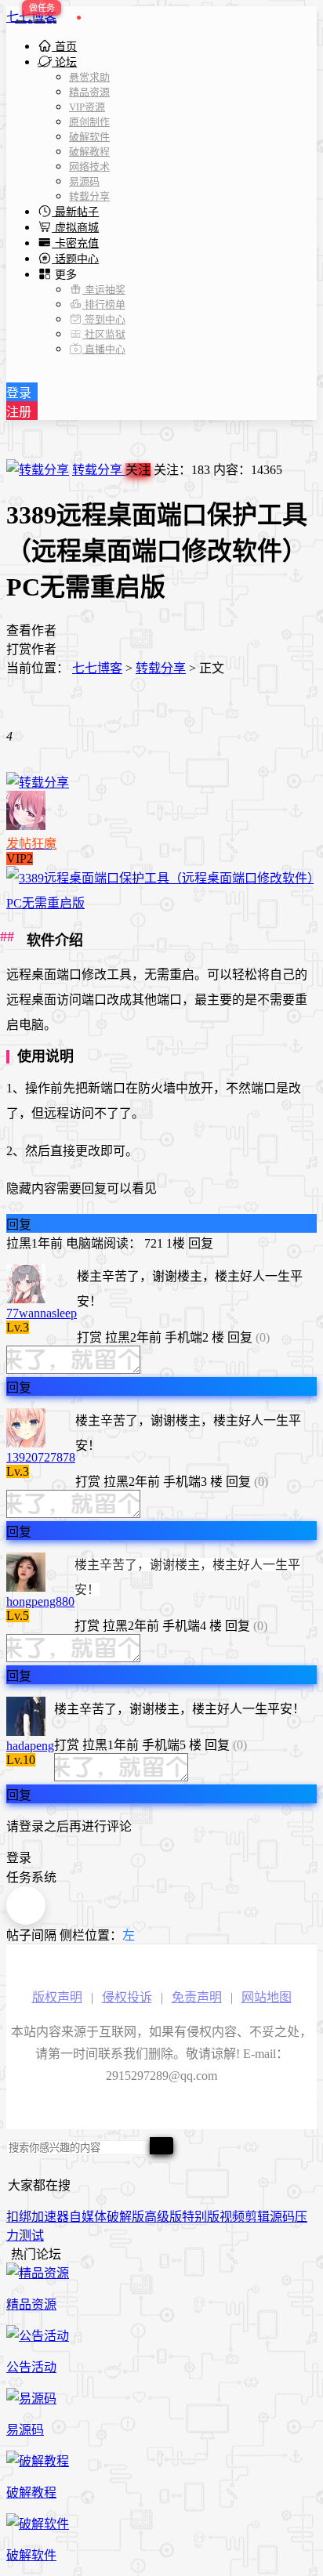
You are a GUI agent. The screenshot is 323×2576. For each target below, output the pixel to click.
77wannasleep (42, 1313)
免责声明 (197, 1997)
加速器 (50, 2217)
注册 (19, 412)
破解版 (125, 2217)
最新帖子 (75, 212)
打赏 (89, 1337)
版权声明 (57, 1997)
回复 (19, 1225)
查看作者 (31, 630)
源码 (282, 2217)
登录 (19, 393)
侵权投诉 (127, 1997)
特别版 (201, 2217)
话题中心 (75, 259)
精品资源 (89, 92)
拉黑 (19, 1243)
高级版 (163, 2217)
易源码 (84, 181)
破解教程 (89, 152)
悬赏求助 (89, 77)
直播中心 (104, 349)
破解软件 (89, 137)
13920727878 (41, 1457)
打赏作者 (31, 649)
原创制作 (89, 122)
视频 (232, 2217)
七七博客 (31, 17)
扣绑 (19, 2217)
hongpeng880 (40, 1601)
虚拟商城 (75, 228)
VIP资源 (87, 107)
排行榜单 (104, 304)
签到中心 (104, 319)
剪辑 (257, 2217)
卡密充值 (75, 243)
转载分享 (89, 196)
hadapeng (30, 1746)
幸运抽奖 (104, 290)
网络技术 (89, 167)
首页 (64, 47)
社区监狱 (104, 334)
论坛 (64, 62)
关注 (138, 470)
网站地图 (267, 1997)
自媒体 (88, 2217)
